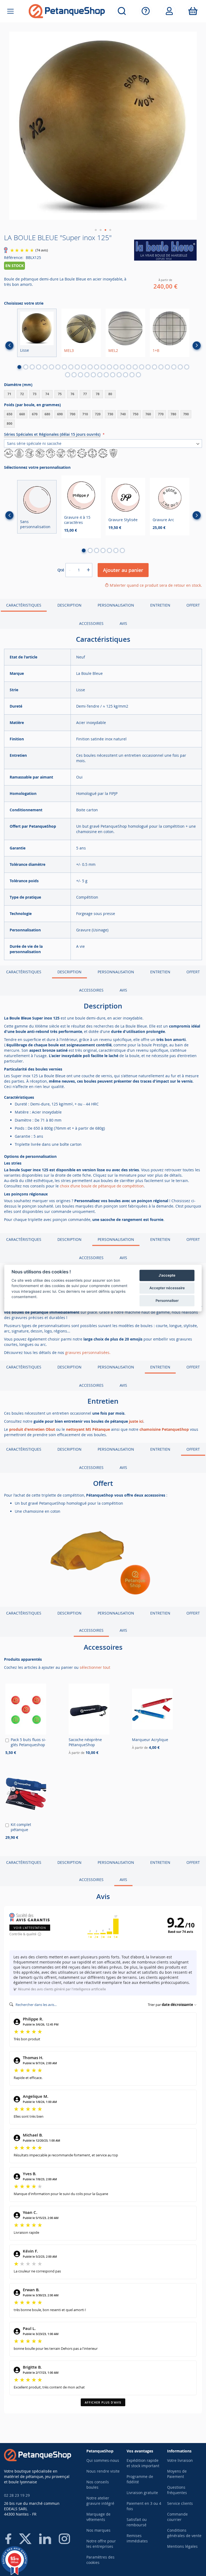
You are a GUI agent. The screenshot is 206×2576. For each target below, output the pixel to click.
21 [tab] (148, 367)
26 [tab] (180, 367)
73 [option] (35, 394)
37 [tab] (126, 375)
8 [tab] (64, 367)
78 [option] (98, 394)
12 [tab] (90, 367)
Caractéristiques (24, 605)
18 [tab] (129, 367)
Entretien (160, 605)
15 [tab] (109, 367)
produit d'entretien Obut (32, 1429)
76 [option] (72, 394)
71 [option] (9, 394)
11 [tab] (84, 367)
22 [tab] (154, 367)
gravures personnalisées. (88, 1352)
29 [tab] (74, 375)
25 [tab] (174, 367)
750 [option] (136, 414)
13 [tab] (97, 367)
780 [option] (173, 414)
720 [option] (98, 414)
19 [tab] (135, 367)
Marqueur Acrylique (150, 1740)
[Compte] (169, 11)
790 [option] (186, 414)
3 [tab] (32, 367)
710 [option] (85, 414)
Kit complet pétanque (21, 1827)
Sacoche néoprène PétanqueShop (85, 1742)
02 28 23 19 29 (17, 2495)
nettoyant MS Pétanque (88, 1429)
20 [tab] (142, 367)
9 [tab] (71, 367)
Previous (9, 345)
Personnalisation (116, 605)
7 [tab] (58, 367)
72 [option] (22, 394)
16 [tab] (116, 367)
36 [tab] (119, 375)
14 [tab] (103, 367)
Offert (193, 605)
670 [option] (35, 414)
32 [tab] (93, 375)
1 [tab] (19, 367)
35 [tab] (113, 375)
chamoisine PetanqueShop (164, 1429)
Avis (123, 623)
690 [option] (60, 414)
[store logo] (67, 11)
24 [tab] (167, 367)
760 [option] (148, 414)
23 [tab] (161, 367)
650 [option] (10, 414)
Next (197, 345)
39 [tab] (138, 375)
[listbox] (103, 395)
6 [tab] (51, 367)
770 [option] (161, 414)
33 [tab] (100, 375)
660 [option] (22, 414)
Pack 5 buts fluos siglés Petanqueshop (28, 1742)
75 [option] (60, 394)
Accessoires (91, 623)
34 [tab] (106, 375)
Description (69, 605)
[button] (96, 230)
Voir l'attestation (30, 1928)
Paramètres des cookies (100, 2560)
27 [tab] (187, 367)
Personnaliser (167, 1300)
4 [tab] (39, 367)
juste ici (136, 1421)
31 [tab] (87, 375)
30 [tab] (80, 375)
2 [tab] (26, 367)
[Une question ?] (146, 11)
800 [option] (10, 424)
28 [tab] (68, 375)
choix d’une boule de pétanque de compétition (102, 1186)
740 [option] (123, 414)
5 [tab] (45, 367)
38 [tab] (132, 375)
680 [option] (47, 414)
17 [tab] (122, 367)
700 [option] (73, 414)
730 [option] (110, 414)
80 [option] (110, 394)
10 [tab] (77, 367)
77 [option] (85, 394)
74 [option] (47, 394)
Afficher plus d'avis (103, 2402)
